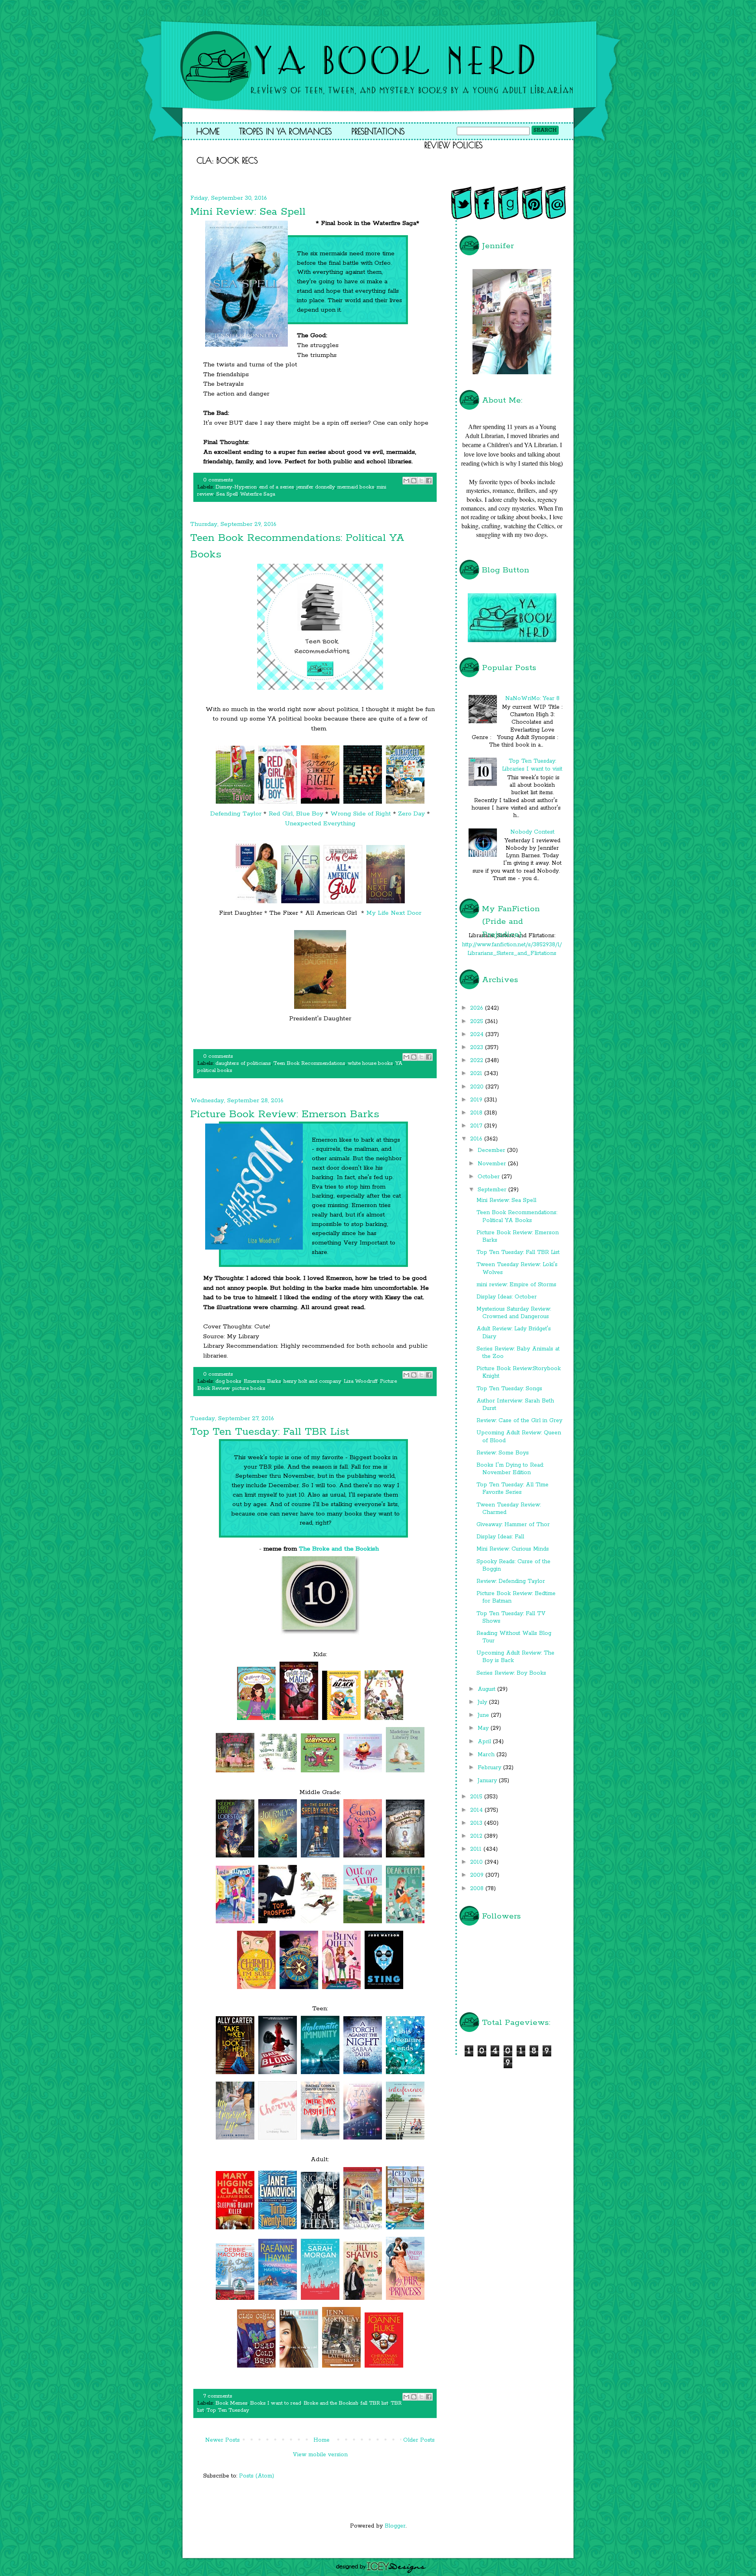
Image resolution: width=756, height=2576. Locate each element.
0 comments (218, 480)
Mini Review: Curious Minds (513, 1549)
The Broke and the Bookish (339, 1549)
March (487, 1755)
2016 (477, 1139)
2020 (478, 1087)
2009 (478, 1875)
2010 (477, 1862)
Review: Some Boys (503, 1453)
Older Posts (419, 2440)
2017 (477, 1126)
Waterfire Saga (258, 494)
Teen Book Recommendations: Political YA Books (517, 1216)
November (493, 1164)
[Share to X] (421, 481)
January (488, 1781)
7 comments (218, 2396)
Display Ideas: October (507, 1297)
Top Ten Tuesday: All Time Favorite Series (512, 1489)
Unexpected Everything (320, 824)
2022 (478, 1060)
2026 (478, 1008)
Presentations (378, 131)
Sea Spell (227, 494)
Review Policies (454, 145)
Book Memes (232, 2403)
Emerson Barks (262, 1381)
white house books (370, 1063)
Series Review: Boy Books (511, 1673)
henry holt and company (312, 1381)
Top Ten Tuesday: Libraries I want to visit (532, 765)
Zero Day (411, 814)
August (487, 1689)
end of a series (277, 487)
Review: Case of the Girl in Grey (519, 1421)
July (483, 1702)
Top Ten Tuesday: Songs (509, 1389)
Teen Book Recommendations (309, 1063)
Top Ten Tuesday (228, 2410)
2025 (478, 1021)
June (484, 1715)
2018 (477, 1113)
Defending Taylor (236, 814)
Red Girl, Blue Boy (296, 814)
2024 (478, 1034)
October (490, 1177)
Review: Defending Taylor (511, 1581)
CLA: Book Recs (227, 160)
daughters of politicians (243, 1063)
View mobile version (320, 2455)
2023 (478, 1047)
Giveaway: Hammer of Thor (513, 1525)
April (485, 1742)
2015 (477, 1797)
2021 (477, 1073)
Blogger (395, 2526)
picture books (249, 1388)
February (490, 1768)
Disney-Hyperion (236, 487)
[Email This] (406, 481)
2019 (477, 1100)
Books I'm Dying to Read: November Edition (510, 1469)
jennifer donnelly (316, 487)
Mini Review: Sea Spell (248, 212)
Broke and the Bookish (331, 2403)
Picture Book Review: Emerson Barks (285, 1114)
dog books (228, 1381)
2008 (478, 1889)
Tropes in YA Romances (285, 131)
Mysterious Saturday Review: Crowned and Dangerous (514, 1313)
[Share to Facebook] (429, 481)
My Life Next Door (394, 913)
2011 (477, 1849)
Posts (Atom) (257, 2476)
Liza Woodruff (361, 1381)
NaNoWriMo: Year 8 (532, 698)
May (484, 1728)
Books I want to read (276, 2403)
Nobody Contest (532, 832)
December (492, 1150)
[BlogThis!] (414, 481)
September (493, 1190)
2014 (477, 1810)
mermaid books (356, 487)
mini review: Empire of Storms (516, 1285)
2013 (477, 1823)
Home (208, 131)
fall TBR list (374, 2403)
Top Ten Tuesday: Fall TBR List (270, 1432)
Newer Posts (222, 2440)
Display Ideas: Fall (500, 1537)
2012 (477, 1836)
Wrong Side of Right (361, 814)
